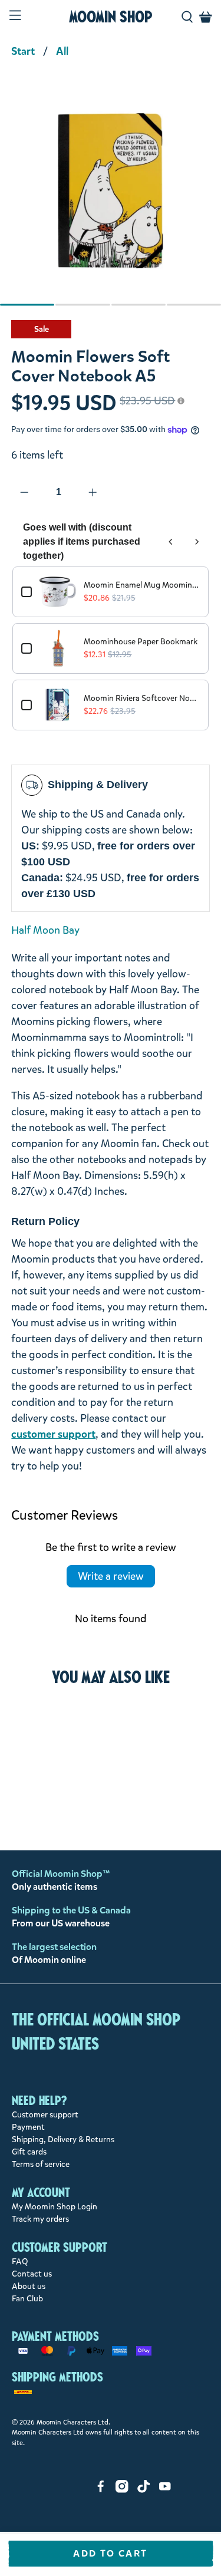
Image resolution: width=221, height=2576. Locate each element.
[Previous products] (171, 542)
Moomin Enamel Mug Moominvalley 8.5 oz (141, 585)
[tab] (27, 305)
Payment (28, 2127)
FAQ (20, 2262)
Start (23, 51)
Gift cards (29, 2152)
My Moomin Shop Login (55, 2207)
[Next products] (197, 542)
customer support (53, 1434)
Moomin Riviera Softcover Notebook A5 (141, 698)
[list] (111, 197)
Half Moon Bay (45, 930)
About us (29, 2286)
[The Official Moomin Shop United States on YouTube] (165, 2490)
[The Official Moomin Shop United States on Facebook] (101, 2490)
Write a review (111, 1576)
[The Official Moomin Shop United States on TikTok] (144, 2490)
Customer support (45, 2115)
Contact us (32, 2274)
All (62, 51)
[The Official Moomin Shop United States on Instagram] (122, 2490)
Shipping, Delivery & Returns (63, 2139)
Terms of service (41, 2164)
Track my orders (40, 2219)
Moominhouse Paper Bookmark (141, 642)
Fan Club (27, 2299)
